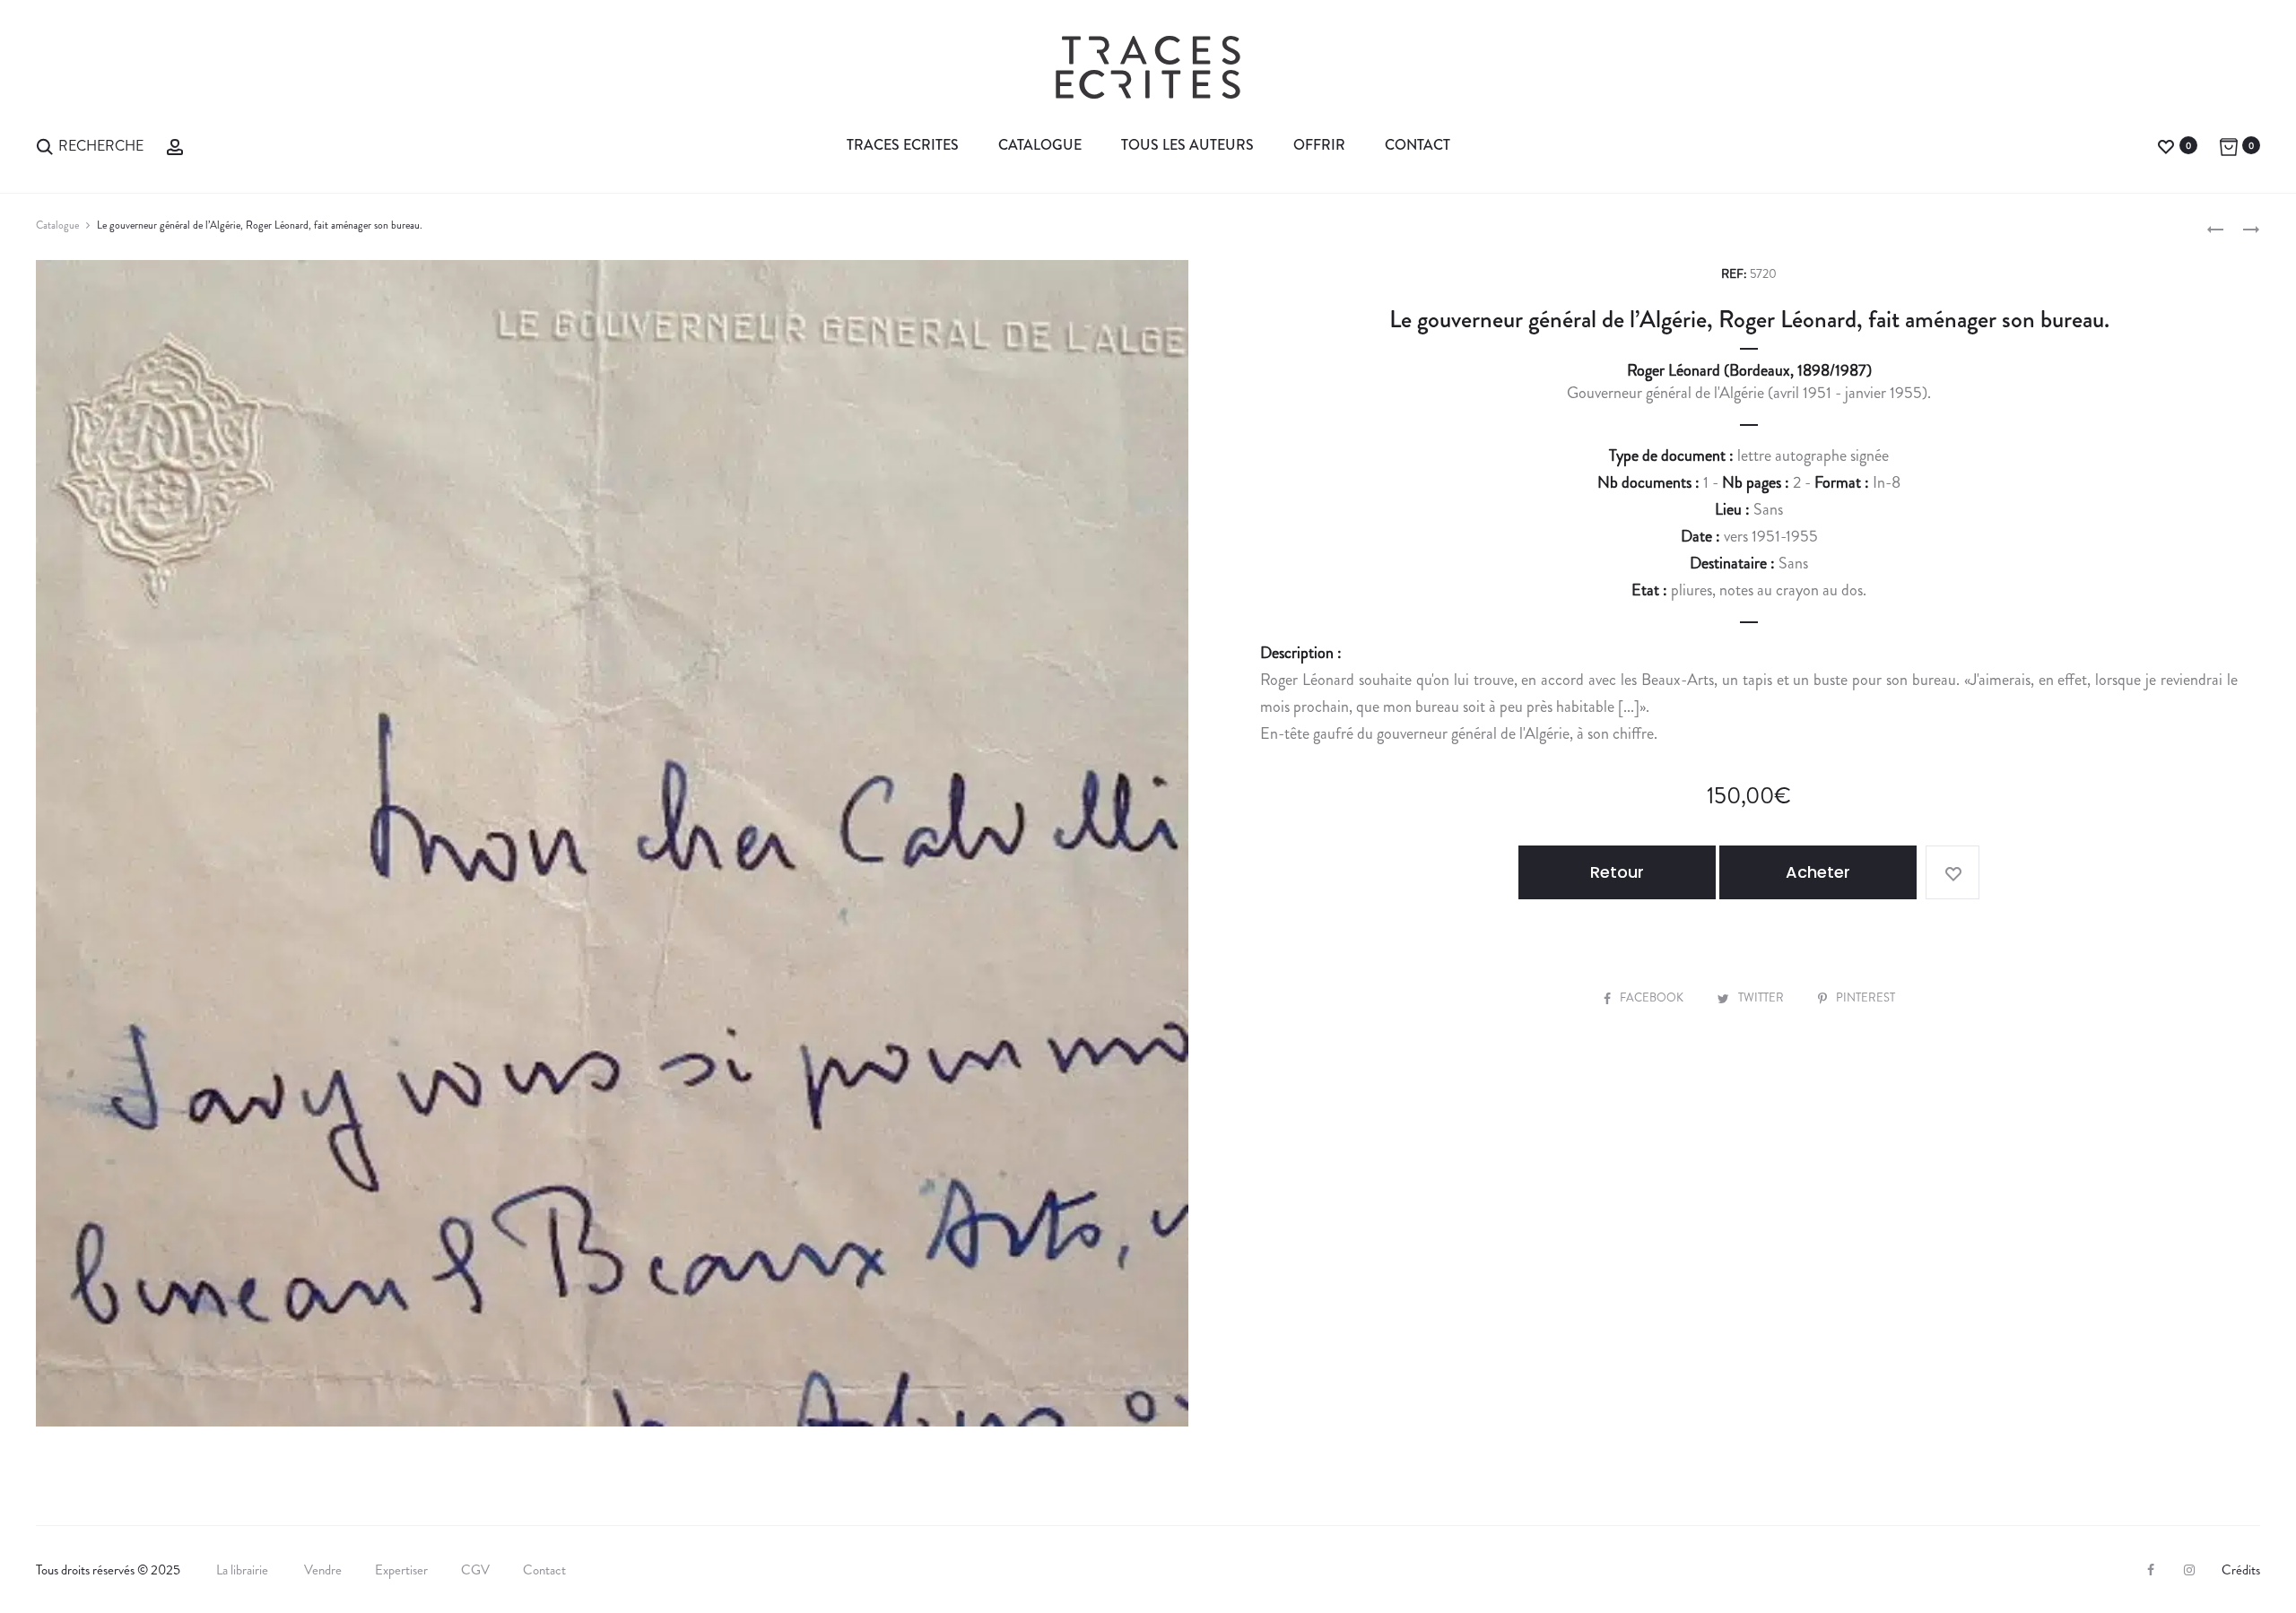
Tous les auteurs (1187, 145)
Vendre (323, 1570)
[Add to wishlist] (1952, 872)
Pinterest (1865, 997)
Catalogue (1040, 145)
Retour (1617, 872)
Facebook (1653, 997)
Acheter (1818, 872)
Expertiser (401, 1570)
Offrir (1319, 145)
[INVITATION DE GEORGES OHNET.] (2215, 228)
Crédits (2241, 1570)
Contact (1418, 145)
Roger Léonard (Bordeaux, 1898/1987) (1749, 370)
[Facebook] (2151, 1570)
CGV (475, 1570)
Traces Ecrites (903, 145)
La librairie (244, 1570)
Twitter (1762, 997)
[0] (2166, 145)
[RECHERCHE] (45, 145)
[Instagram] (2189, 1570)
